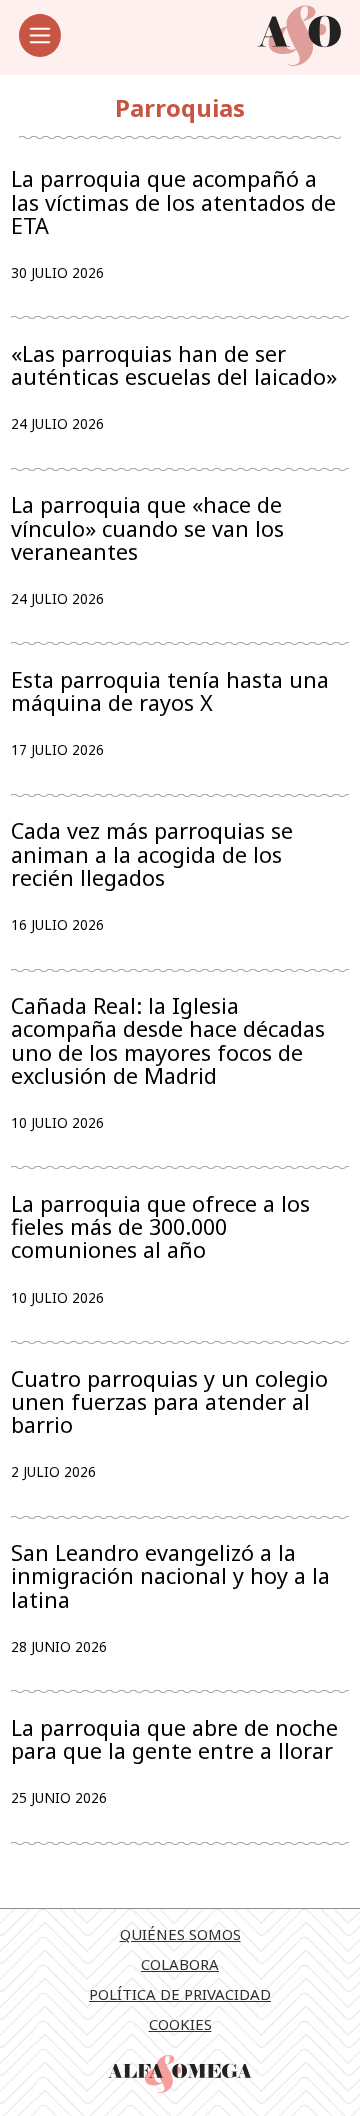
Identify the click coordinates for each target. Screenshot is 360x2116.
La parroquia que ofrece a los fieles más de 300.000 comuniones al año (160, 1227)
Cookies (180, 2024)
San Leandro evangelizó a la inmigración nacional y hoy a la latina (170, 1576)
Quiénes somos (180, 1934)
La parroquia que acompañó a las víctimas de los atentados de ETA (173, 202)
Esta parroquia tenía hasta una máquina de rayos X (170, 691)
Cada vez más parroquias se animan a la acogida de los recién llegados (152, 854)
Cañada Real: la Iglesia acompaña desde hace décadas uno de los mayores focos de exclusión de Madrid (168, 1040)
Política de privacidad (180, 1994)
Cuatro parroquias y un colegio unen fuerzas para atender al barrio (169, 1402)
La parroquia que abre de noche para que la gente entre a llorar (174, 1739)
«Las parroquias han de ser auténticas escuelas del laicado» (174, 365)
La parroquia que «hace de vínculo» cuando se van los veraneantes (147, 528)
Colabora (180, 1964)
